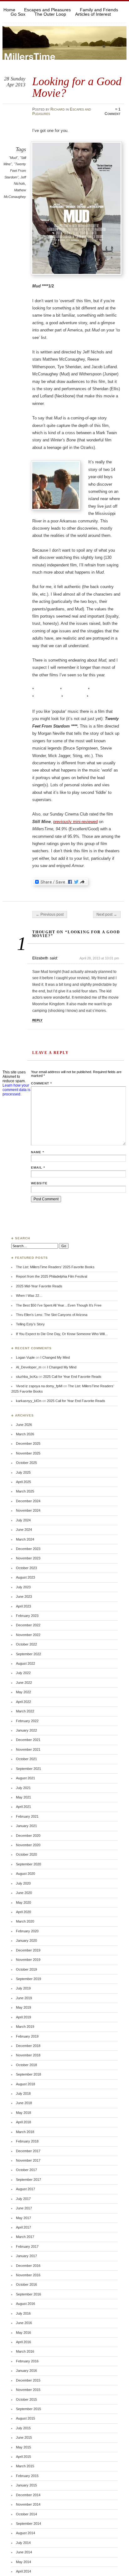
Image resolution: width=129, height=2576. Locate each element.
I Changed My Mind (55, 1357)
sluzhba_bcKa (27, 1377)
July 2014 (23, 2543)
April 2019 (23, 2017)
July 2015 (23, 2428)
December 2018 (28, 2046)
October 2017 (26, 2170)
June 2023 (24, 1596)
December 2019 (28, 1950)
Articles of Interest (93, 14)
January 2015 (26, 2485)
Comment (41, 1083)
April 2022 (23, 1702)
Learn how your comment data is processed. (16, 1090)
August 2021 (26, 1778)
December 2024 (28, 1501)
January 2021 (26, 1826)
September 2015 (28, 2409)
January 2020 (26, 1940)
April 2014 (23, 2571)
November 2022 (28, 1635)
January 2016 (26, 2371)
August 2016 (26, 2304)
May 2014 (23, 2562)
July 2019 (23, 1988)
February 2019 (27, 2036)
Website (39, 1183)
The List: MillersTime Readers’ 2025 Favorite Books (55, 1267)
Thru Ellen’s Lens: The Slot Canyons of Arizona (52, 1315)
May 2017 (23, 2218)
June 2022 (24, 1683)
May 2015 (23, 2447)
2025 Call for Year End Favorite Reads (72, 1377)
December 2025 (28, 1444)
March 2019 (25, 2027)
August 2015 (26, 2418)
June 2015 (24, 2437)
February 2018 (27, 2141)
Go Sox (18, 14)
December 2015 (28, 2380)
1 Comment (113, 112)
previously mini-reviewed (75, 822)
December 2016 (28, 2266)
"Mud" (13, 158)
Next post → (107, 914)
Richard (58, 109)
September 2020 (28, 1864)
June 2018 (24, 2103)
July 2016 (23, 2313)
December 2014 (28, 2495)
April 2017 (23, 2227)
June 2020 (24, 1893)
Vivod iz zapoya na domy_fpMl (39, 1386)
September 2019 (28, 1979)
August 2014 (26, 2533)
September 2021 (28, 1769)
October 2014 (26, 2514)
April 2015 (23, 2457)
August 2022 (26, 1663)
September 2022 (28, 1654)
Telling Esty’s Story (30, 1324)
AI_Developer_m (29, 1367)
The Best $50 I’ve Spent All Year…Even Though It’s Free (59, 1305)
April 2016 (23, 2342)
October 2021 (26, 1759)
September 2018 (28, 2074)
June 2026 (24, 1425)
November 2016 (28, 2275)
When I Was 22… (29, 1296)
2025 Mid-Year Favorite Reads (39, 1286)
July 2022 (23, 1673)
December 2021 (28, 1740)
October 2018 (26, 2065)
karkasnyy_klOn (29, 1401)
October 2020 (26, 1854)
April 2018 (23, 2122)
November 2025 (28, 1453)
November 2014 (28, 2504)
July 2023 (23, 1587)
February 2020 (27, 1931)
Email (38, 1168)
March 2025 (25, 1491)
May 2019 (23, 2007)
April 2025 (23, 1482)
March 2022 (25, 1711)
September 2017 (28, 2180)
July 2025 (23, 1472)
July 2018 (23, 2093)
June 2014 (24, 2552)
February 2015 (27, 2476)
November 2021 (28, 1749)
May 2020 (23, 1902)
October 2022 (26, 1644)
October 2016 (26, 2284)
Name (38, 1152)
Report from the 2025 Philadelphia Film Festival (52, 1276)
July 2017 (23, 2199)
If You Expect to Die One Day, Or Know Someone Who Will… (62, 1334)
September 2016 (28, 2294)
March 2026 (25, 1434)
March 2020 (25, 1921)
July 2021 (23, 1788)
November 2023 (28, 1558)
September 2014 (28, 2524)
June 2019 (24, 1998)
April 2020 (23, 1912)
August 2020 (26, 1874)
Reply (37, 1020)
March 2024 (25, 1539)
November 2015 (28, 2390)
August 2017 (26, 2189)
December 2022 (28, 1625)
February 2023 (27, 1616)
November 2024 (28, 1510)
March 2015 (25, 2466)
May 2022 (23, 1692)
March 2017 (25, 2237)
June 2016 (24, 2323)
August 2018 (26, 2084)
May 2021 (23, 1797)
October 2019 (26, 1969)
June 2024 (24, 1530)
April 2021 (23, 1807)
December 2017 (28, 2151)
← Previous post (50, 914)
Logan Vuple (25, 1357)
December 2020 (28, 1836)
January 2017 (26, 2256)
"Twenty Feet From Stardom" (15, 170)
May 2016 (23, 2333)
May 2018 (23, 2113)
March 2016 (25, 2351)
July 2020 (23, 1883)
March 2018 (25, 2132)
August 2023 (26, 1577)
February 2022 (27, 1721)
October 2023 (26, 1568)
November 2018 (28, 2055)
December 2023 (28, 1549)
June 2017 (24, 2208)
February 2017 (27, 2246)
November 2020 (28, 1845)
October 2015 (26, 2399)
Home (9, 10)
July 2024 (23, 1520)
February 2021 (27, 1816)
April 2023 (23, 1606)
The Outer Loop (50, 14)
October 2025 (26, 1463)
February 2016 (27, 2361)
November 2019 (28, 1960)
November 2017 (28, 2160)
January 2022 (26, 1730)
